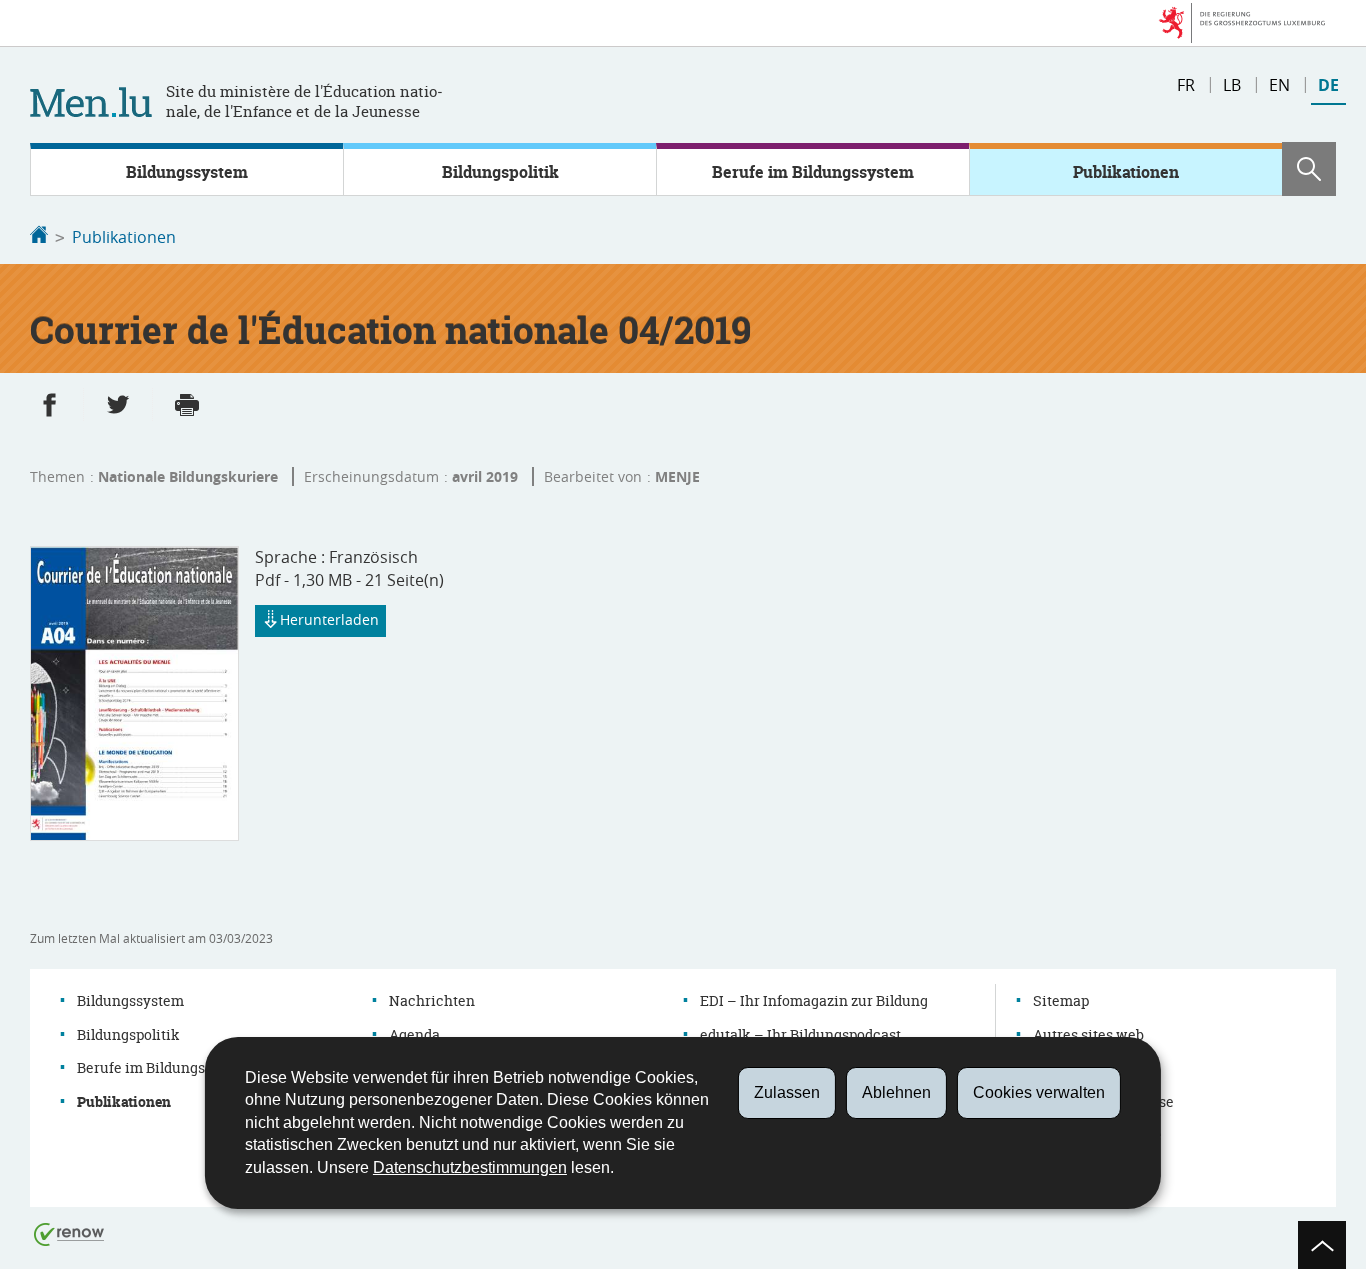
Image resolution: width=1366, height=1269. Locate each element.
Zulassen (787, 1092)
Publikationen (1126, 172)
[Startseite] (39, 237)
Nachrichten (432, 1000)
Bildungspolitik (500, 172)
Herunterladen (329, 619)
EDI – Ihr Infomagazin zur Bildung (814, 1000)
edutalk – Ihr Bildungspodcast (800, 1034)
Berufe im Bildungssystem (813, 172)
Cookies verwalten (1039, 1092)
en (1279, 85)
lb (1232, 85)
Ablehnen (896, 1092)
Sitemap (1061, 1000)
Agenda (414, 1034)
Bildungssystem (187, 172)
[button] (1309, 169)
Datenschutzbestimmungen (470, 1167)
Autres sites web (1088, 1034)
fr (1186, 85)
